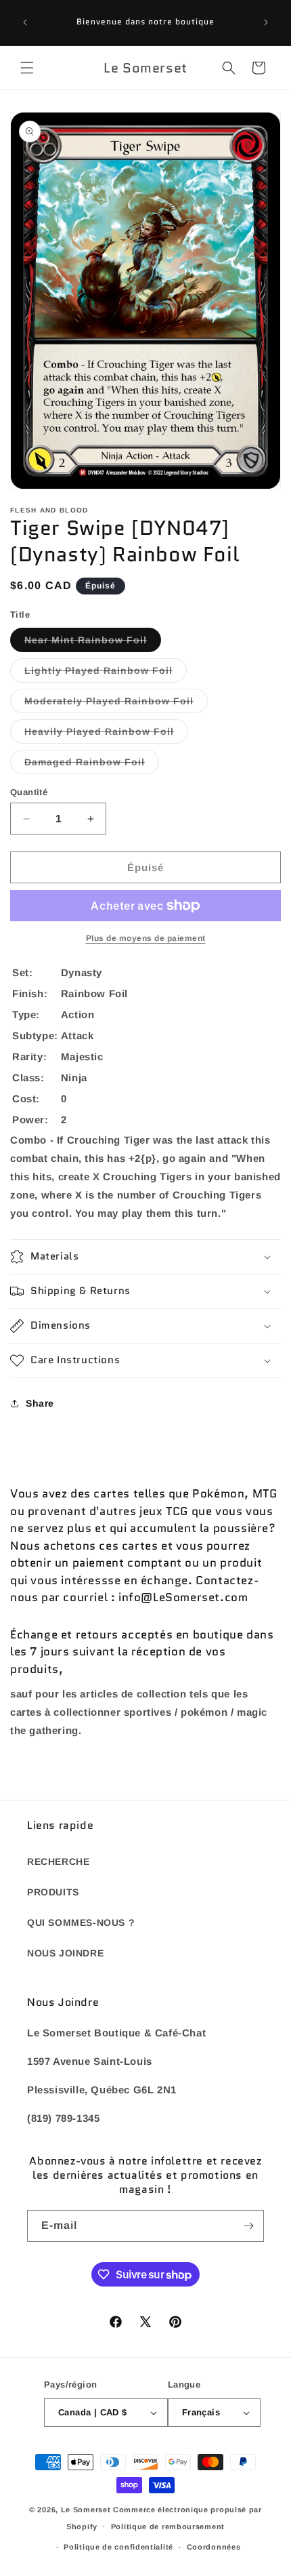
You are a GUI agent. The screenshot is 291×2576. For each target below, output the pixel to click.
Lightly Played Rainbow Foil (106, 673)
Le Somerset (86, 2510)
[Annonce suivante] (266, 22)
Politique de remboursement (168, 2527)
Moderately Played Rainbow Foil (116, 704)
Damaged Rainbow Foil (92, 765)
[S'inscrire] (248, 2226)
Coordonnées (214, 2547)
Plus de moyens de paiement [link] (146, 938)
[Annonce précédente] (25, 22)
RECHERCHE (58, 1861)
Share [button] (40, 1403)
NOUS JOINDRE (65, 1953)
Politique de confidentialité (118, 2547)
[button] (27, 68)
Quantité (29, 792)
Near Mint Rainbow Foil (93, 643)
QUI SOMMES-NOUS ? (81, 1923)
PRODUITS (53, 1892)
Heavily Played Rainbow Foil (106, 734)
